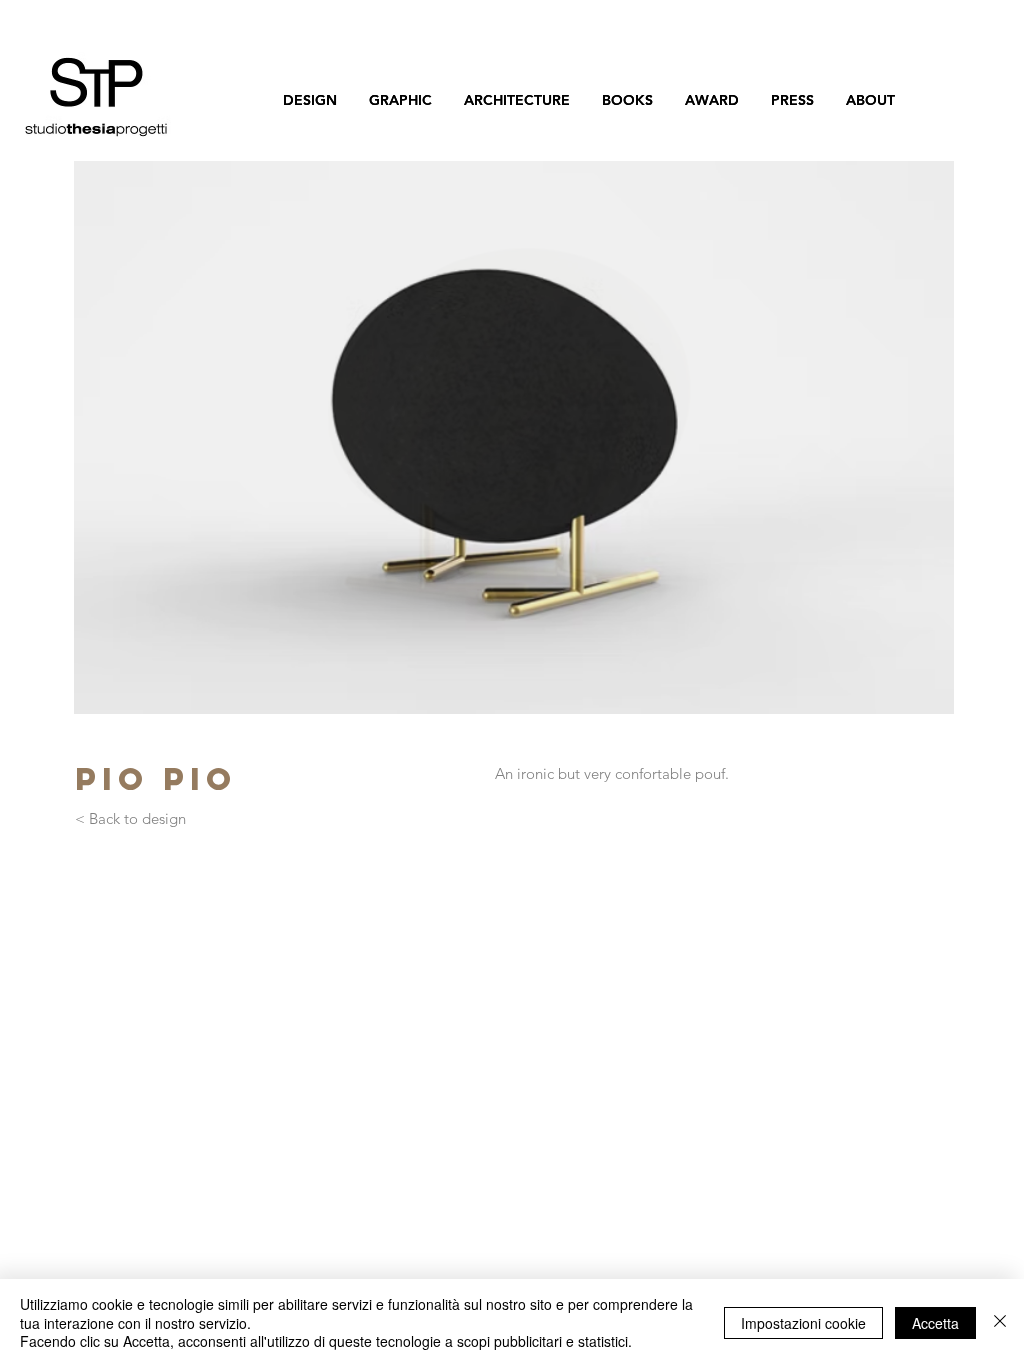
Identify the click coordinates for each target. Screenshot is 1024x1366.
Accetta (935, 1323)
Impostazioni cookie (803, 1323)
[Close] (1000, 1322)
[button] (514, 437)
